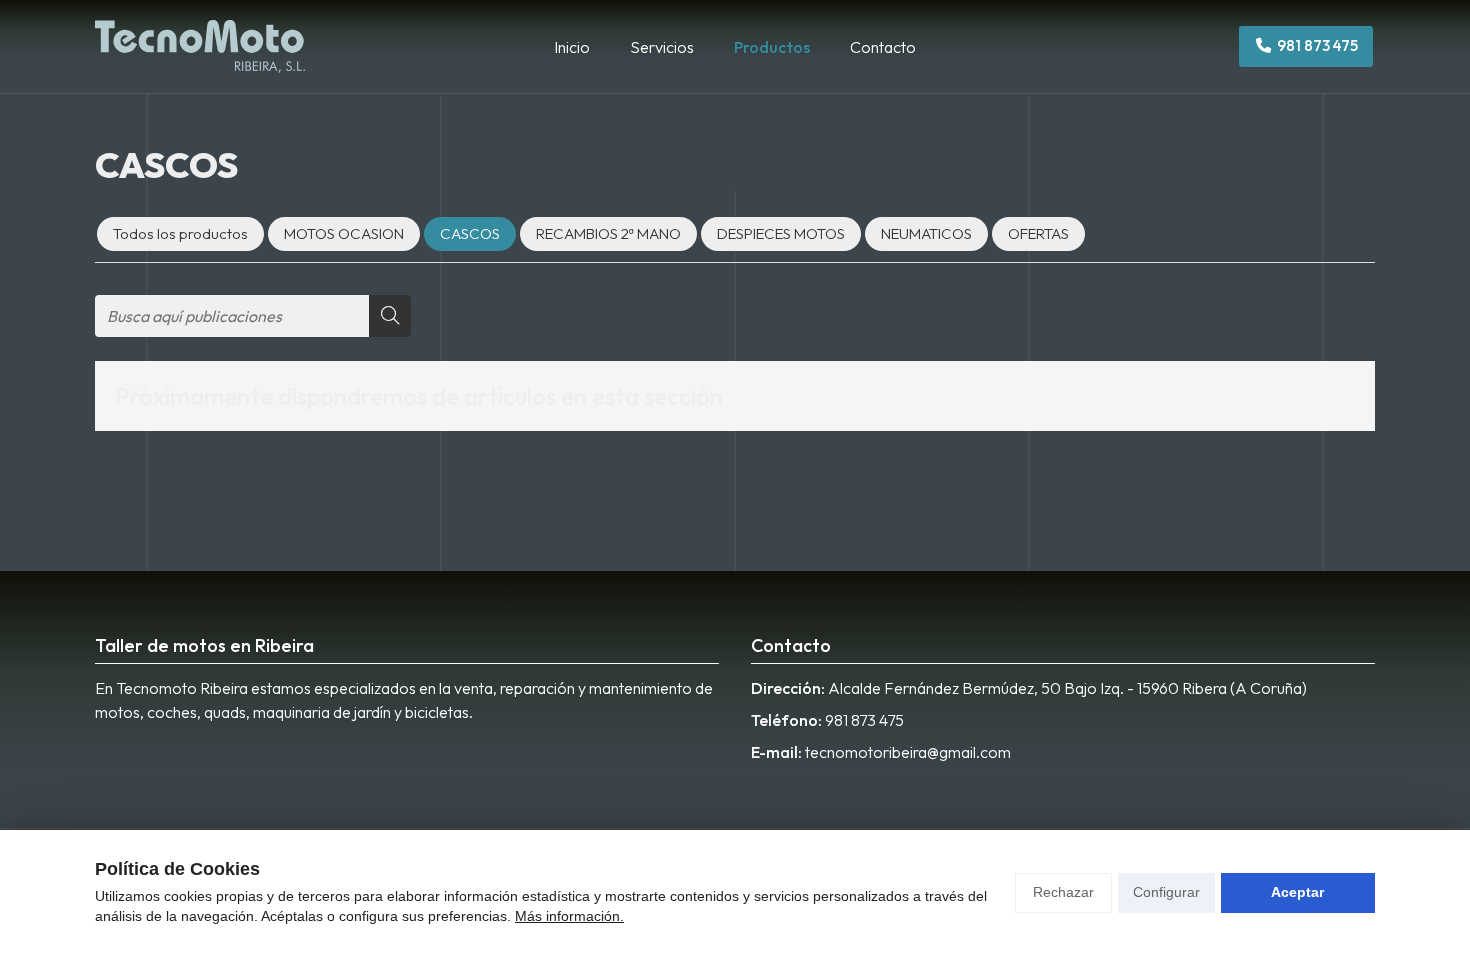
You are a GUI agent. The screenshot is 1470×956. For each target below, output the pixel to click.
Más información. (569, 916)
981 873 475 (864, 720)
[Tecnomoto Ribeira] (200, 46)
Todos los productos (180, 233)
